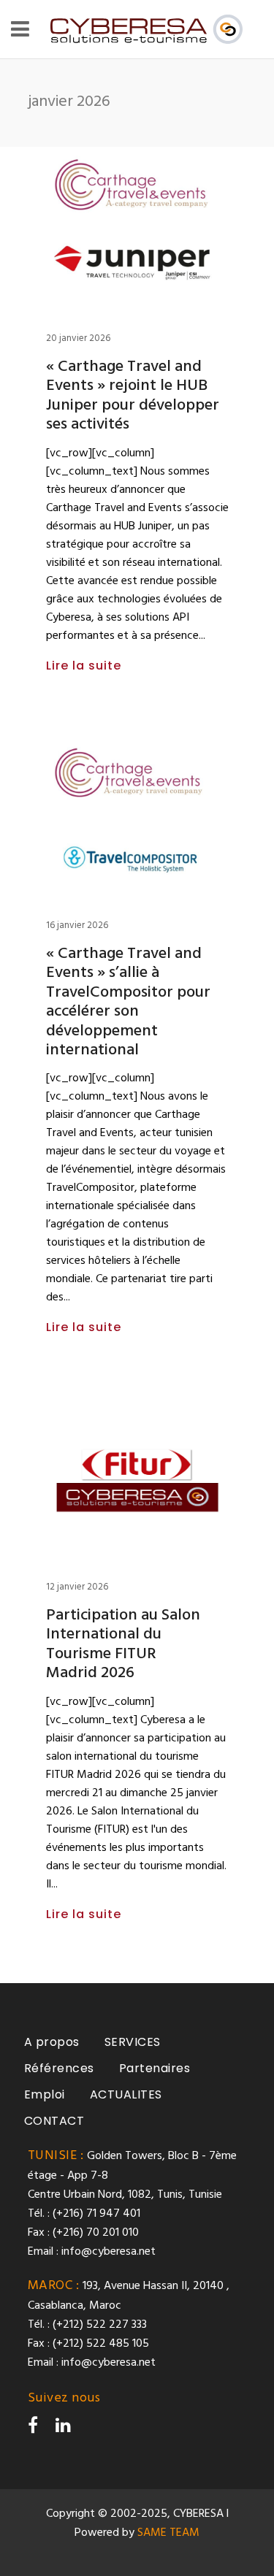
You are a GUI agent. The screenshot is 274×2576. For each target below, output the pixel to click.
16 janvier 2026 (77, 925)
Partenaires (155, 2068)
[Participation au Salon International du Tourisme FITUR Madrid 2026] (137, 1478)
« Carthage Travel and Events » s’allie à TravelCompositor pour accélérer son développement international (128, 1002)
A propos (52, 2042)
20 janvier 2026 (78, 338)
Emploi (45, 2094)
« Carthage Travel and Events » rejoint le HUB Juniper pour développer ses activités (133, 396)
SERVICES (133, 2042)
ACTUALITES (126, 2094)
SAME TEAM (168, 2533)
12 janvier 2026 (77, 1587)
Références (59, 2068)
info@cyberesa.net (109, 2252)
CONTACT (54, 2121)
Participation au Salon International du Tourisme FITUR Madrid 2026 (123, 1644)
